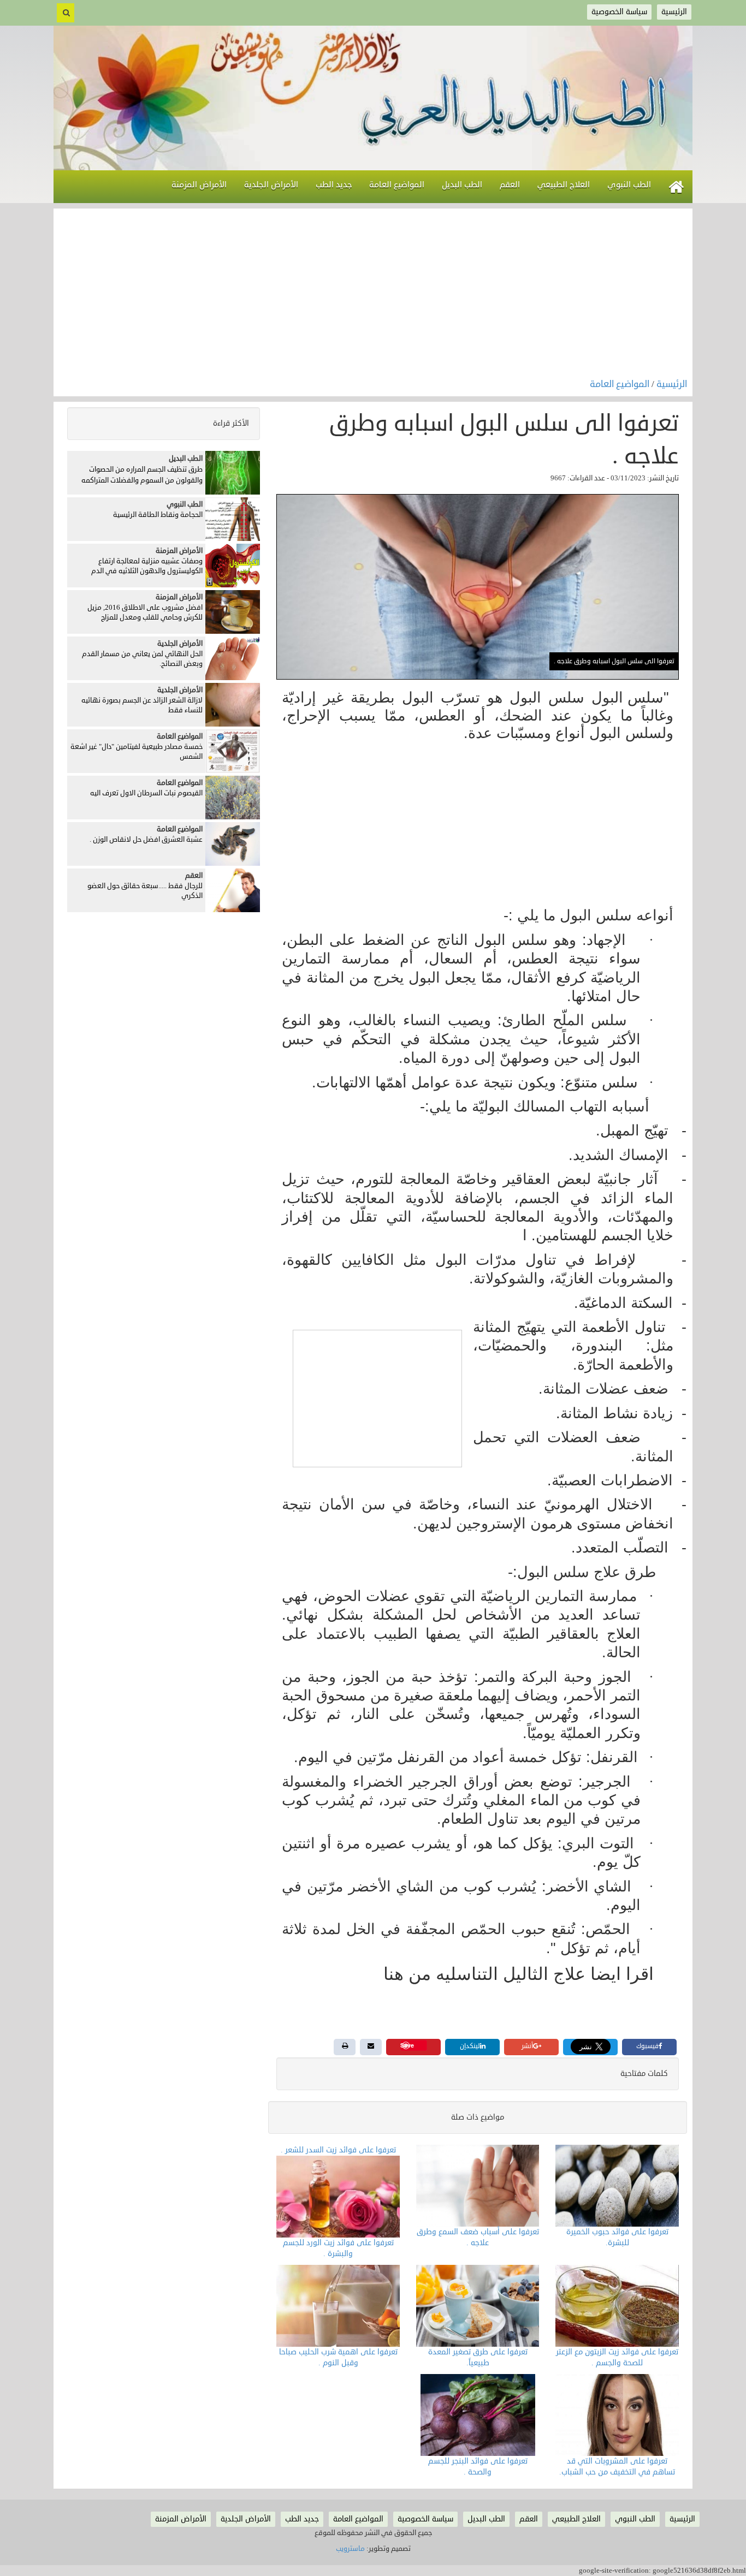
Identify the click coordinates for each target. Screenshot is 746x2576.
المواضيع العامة (621, 384)
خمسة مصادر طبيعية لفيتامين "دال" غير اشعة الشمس (137, 752)
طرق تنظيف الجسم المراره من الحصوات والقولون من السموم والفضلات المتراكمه (142, 475)
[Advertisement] (373, 296)
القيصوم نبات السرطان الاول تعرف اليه (146, 793)
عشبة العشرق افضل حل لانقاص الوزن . (146, 840)
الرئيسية (672, 384)
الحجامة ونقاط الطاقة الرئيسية (158, 515)
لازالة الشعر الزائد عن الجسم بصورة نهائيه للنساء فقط (142, 706)
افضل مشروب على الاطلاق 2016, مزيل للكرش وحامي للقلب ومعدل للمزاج (145, 613)
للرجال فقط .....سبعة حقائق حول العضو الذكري (145, 891)
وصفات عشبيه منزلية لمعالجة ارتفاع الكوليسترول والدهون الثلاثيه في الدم (147, 566)
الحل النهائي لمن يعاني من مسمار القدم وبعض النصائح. (142, 659)
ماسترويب (350, 2549)
